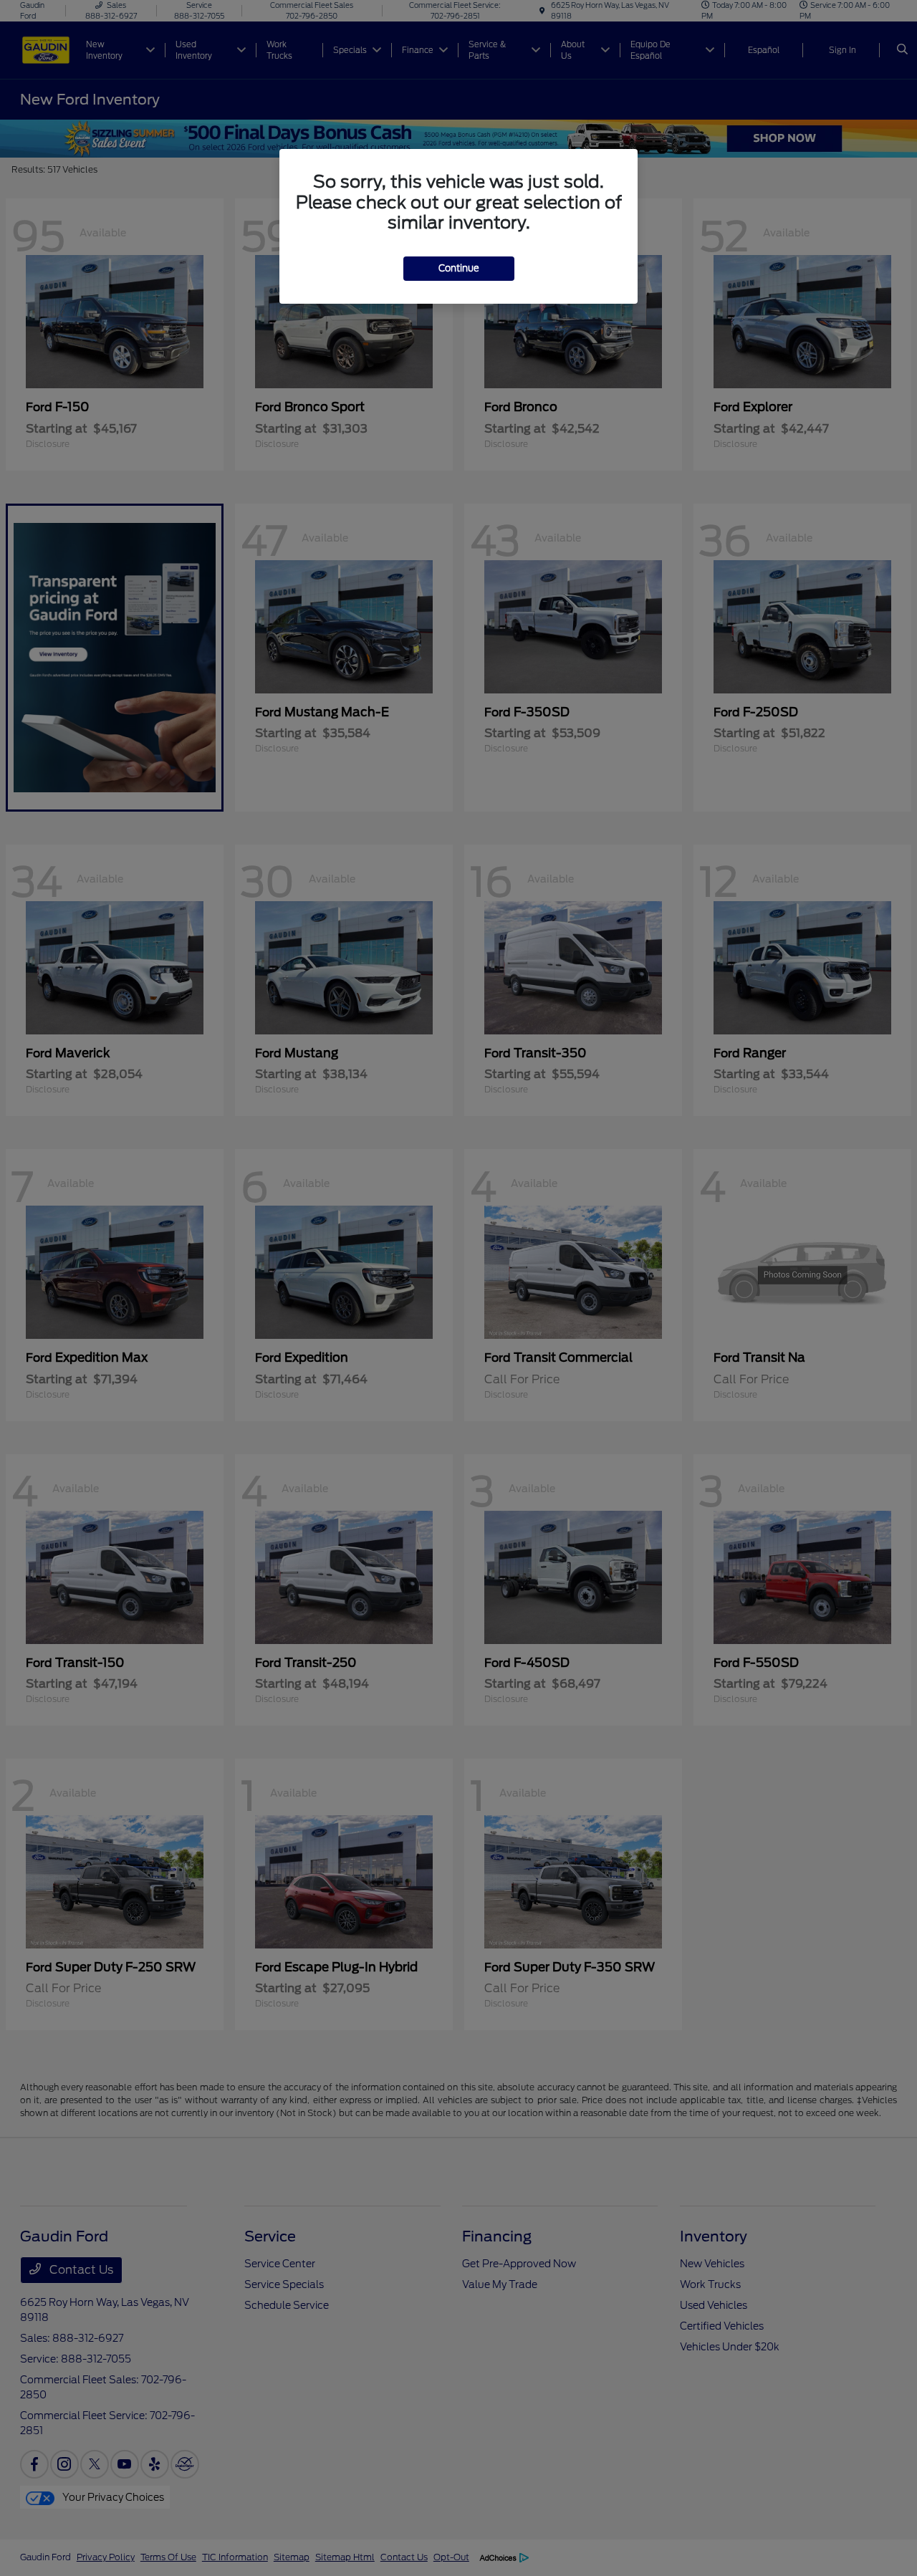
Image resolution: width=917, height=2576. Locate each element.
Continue (459, 268)
